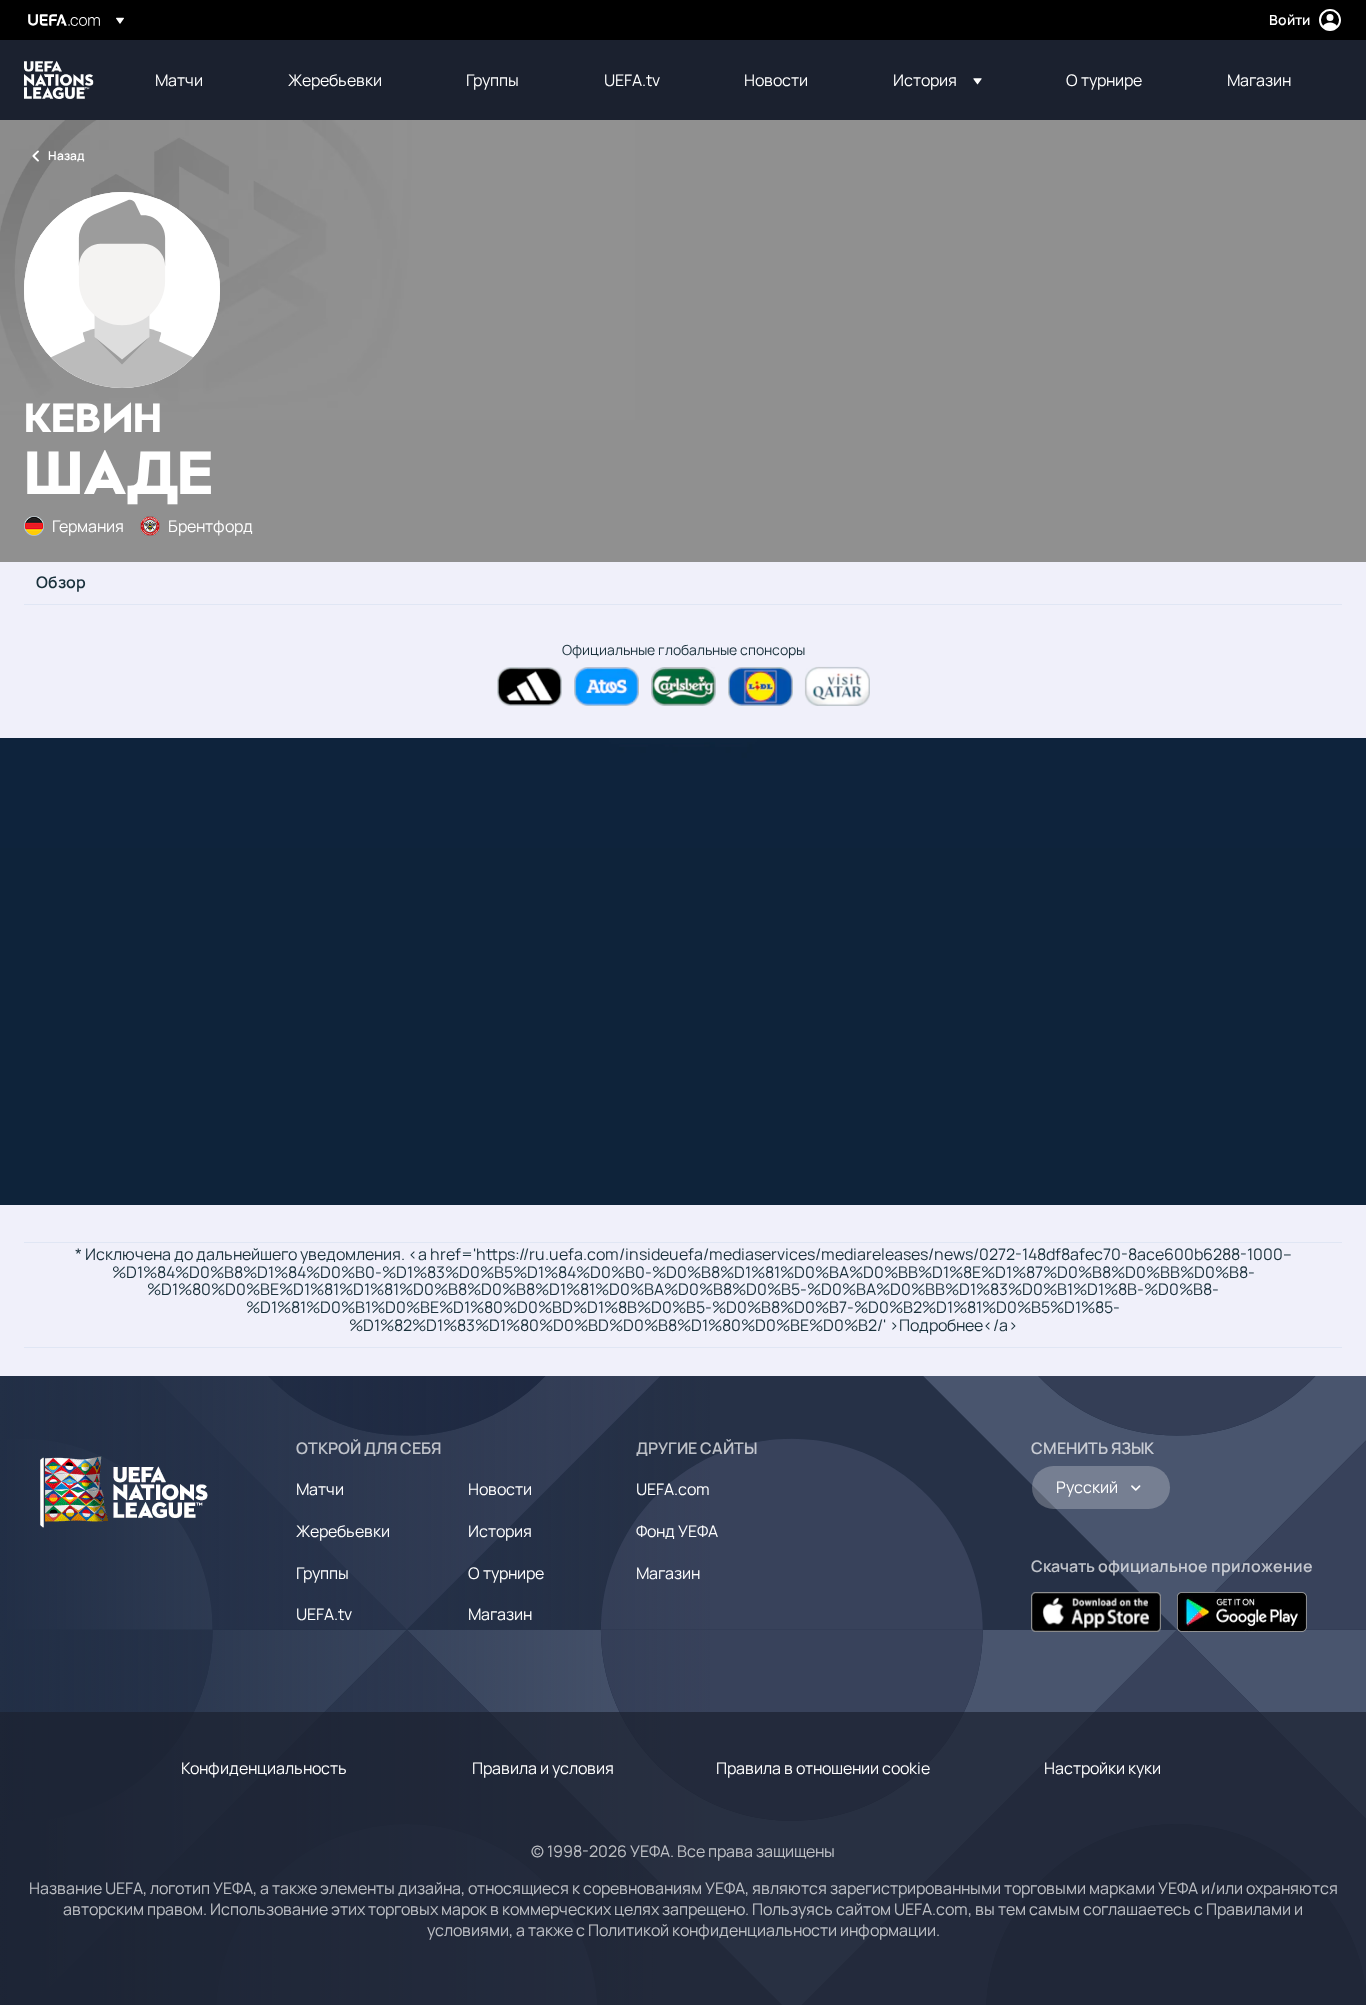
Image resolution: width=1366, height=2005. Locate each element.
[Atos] (606, 686)
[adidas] (529, 686)
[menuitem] (196, 80)
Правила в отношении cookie (823, 1768)
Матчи (320, 1489)
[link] (179, 80)
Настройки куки (1102, 1768)
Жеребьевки (343, 1531)
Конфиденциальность (264, 1768)
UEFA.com (673, 1489)
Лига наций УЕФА (59, 80)
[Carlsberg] (683, 686)
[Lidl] (760, 686)
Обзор (61, 583)
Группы (322, 1573)
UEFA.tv (324, 1614)
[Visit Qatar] (837, 686)
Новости (500, 1489)
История (500, 1531)
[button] (937, 80)
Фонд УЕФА (677, 1531)
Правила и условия (543, 1768)
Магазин (500, 1614)
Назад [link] (66, 155)
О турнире (506, 1573)
